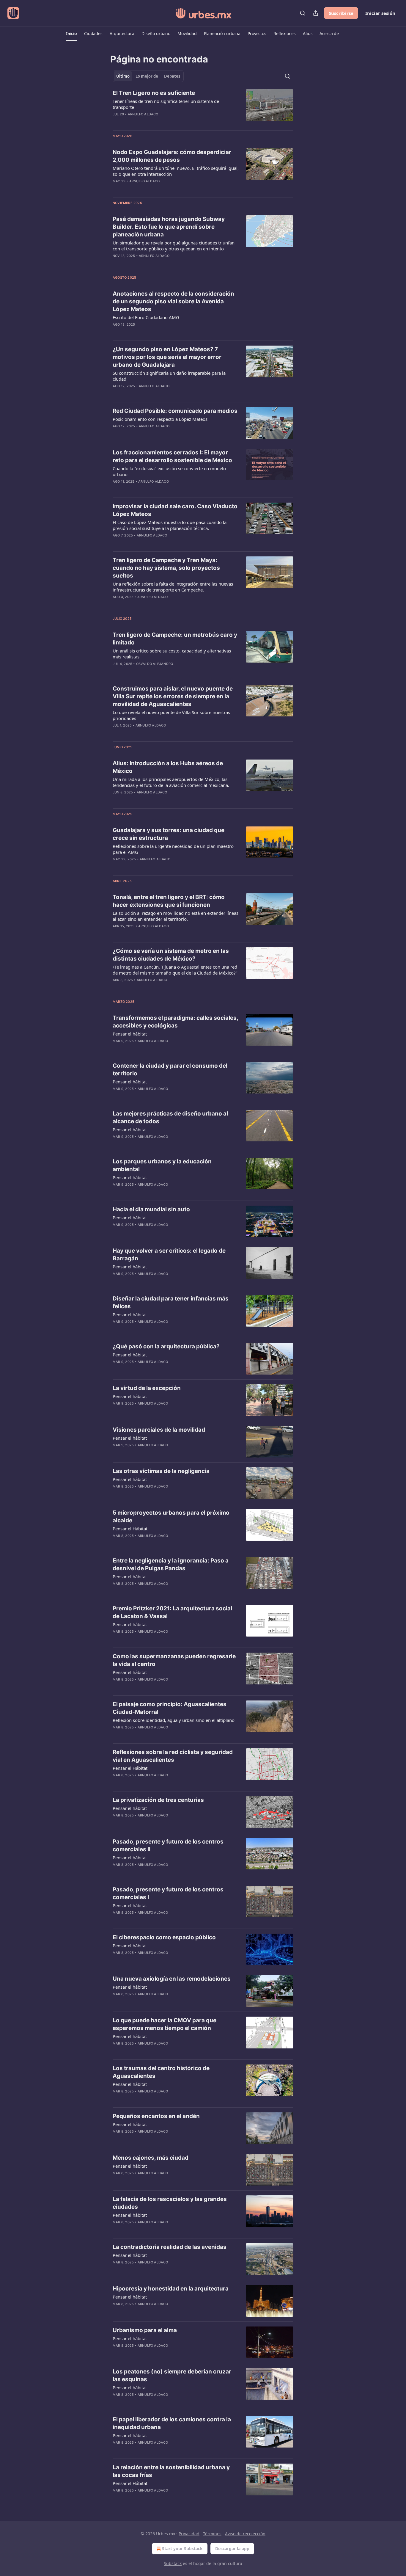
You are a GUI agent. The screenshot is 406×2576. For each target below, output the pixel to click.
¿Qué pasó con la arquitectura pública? (166, 1346)
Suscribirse (341, 13)
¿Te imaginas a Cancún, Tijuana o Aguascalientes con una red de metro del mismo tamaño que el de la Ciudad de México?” (175, 970)
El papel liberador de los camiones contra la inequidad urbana (172, 2423)
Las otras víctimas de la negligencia (161, 1471)
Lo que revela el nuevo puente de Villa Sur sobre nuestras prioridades (171, 715)
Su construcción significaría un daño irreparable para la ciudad (169, 376)
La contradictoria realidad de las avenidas (170, 2247)
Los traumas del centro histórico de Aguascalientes (161, 2072)
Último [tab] (123, 76)
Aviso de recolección (245, 2534)
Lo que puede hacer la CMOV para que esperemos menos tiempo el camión (165, 2024)
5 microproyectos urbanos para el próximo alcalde (171, 1517)
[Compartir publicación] (316, 13)
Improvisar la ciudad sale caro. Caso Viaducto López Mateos (175, 510)
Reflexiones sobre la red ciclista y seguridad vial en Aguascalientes (173, 1756)
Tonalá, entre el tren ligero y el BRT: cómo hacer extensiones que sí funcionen (169, 901)
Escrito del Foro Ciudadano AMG (146, 317)
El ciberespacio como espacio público (164, 1937)
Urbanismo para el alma (145, 2330)
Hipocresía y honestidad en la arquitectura (171, 2289)
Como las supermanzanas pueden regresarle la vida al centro (174, 1660)
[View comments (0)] (158, 122)
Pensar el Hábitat (130, 1529)
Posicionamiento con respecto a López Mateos (160, 419)
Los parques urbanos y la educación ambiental (162, 1165)
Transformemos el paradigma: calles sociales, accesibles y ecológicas (175, 1022)
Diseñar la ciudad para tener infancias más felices (171, 1302)
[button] (71, 34)
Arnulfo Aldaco (143, 114)
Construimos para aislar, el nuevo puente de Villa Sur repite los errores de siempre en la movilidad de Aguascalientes (173, 696)
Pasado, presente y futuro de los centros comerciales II (168, 1845)
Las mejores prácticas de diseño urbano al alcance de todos (170, 1117)
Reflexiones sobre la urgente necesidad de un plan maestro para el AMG (173, 849)
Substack (173, 2563)
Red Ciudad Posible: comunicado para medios (175, 411)
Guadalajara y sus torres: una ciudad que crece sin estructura (169, 834)
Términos (212, 2534)
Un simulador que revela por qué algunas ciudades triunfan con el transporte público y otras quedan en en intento (174, 246)
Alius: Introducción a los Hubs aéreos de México (168, 767)
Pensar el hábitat (130, 1034)
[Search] (303, 13)
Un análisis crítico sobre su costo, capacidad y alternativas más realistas (172, 654)
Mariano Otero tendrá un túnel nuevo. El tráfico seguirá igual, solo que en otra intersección (176, 171)
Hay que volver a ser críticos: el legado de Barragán (169, 1255)
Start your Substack (182, 2548)
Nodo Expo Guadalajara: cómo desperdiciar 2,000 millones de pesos (172, 156)
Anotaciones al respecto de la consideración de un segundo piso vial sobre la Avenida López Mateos (173, 301)
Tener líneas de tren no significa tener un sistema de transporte (166, 104)
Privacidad (189, 2534)
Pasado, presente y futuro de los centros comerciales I (168, 1893)
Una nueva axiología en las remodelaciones (172, 1979)
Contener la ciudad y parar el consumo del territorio (170, 1070)
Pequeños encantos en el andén (156, 2116)
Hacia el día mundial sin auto (151, 1209)
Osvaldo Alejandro (155, 664)
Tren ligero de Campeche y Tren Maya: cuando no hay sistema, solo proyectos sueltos (166, 568)
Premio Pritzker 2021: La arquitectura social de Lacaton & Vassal (172, 1612)
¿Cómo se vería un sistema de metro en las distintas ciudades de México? (171, 955)
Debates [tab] (172, 76)
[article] (203, 107)
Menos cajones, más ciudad (151, 2158)
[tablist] (148, 76)
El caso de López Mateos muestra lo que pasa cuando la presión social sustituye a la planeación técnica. (170, 525)
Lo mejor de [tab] (147, 76)
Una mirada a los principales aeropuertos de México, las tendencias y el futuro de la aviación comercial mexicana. (171, 782)
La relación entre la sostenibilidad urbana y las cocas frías (171, 2471)
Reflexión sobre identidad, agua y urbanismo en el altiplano (174, 1720)
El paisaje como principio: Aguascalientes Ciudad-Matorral (170, 1708)
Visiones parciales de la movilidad (159, 1430)
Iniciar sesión (380, 13)
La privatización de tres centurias (158, 1800)
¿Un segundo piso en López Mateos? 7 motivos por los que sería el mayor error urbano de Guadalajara (167, 357)
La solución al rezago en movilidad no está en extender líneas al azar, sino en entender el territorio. (176, 916)
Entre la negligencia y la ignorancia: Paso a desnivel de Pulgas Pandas (171, 1564)
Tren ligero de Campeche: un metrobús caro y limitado (175, 639)
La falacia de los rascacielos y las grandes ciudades (170, 2203)
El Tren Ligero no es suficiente (154, 93)
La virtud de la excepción (147, 1388)
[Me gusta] (117, 1144)
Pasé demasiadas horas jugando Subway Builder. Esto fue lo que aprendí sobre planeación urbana (169, 227)
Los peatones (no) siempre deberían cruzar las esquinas (172, 2375)
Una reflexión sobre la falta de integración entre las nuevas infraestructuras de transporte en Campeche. (173, 587)
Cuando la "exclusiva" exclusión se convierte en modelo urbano (169, 471)
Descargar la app (232, 2548)
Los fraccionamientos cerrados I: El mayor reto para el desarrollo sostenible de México (172, 456)
